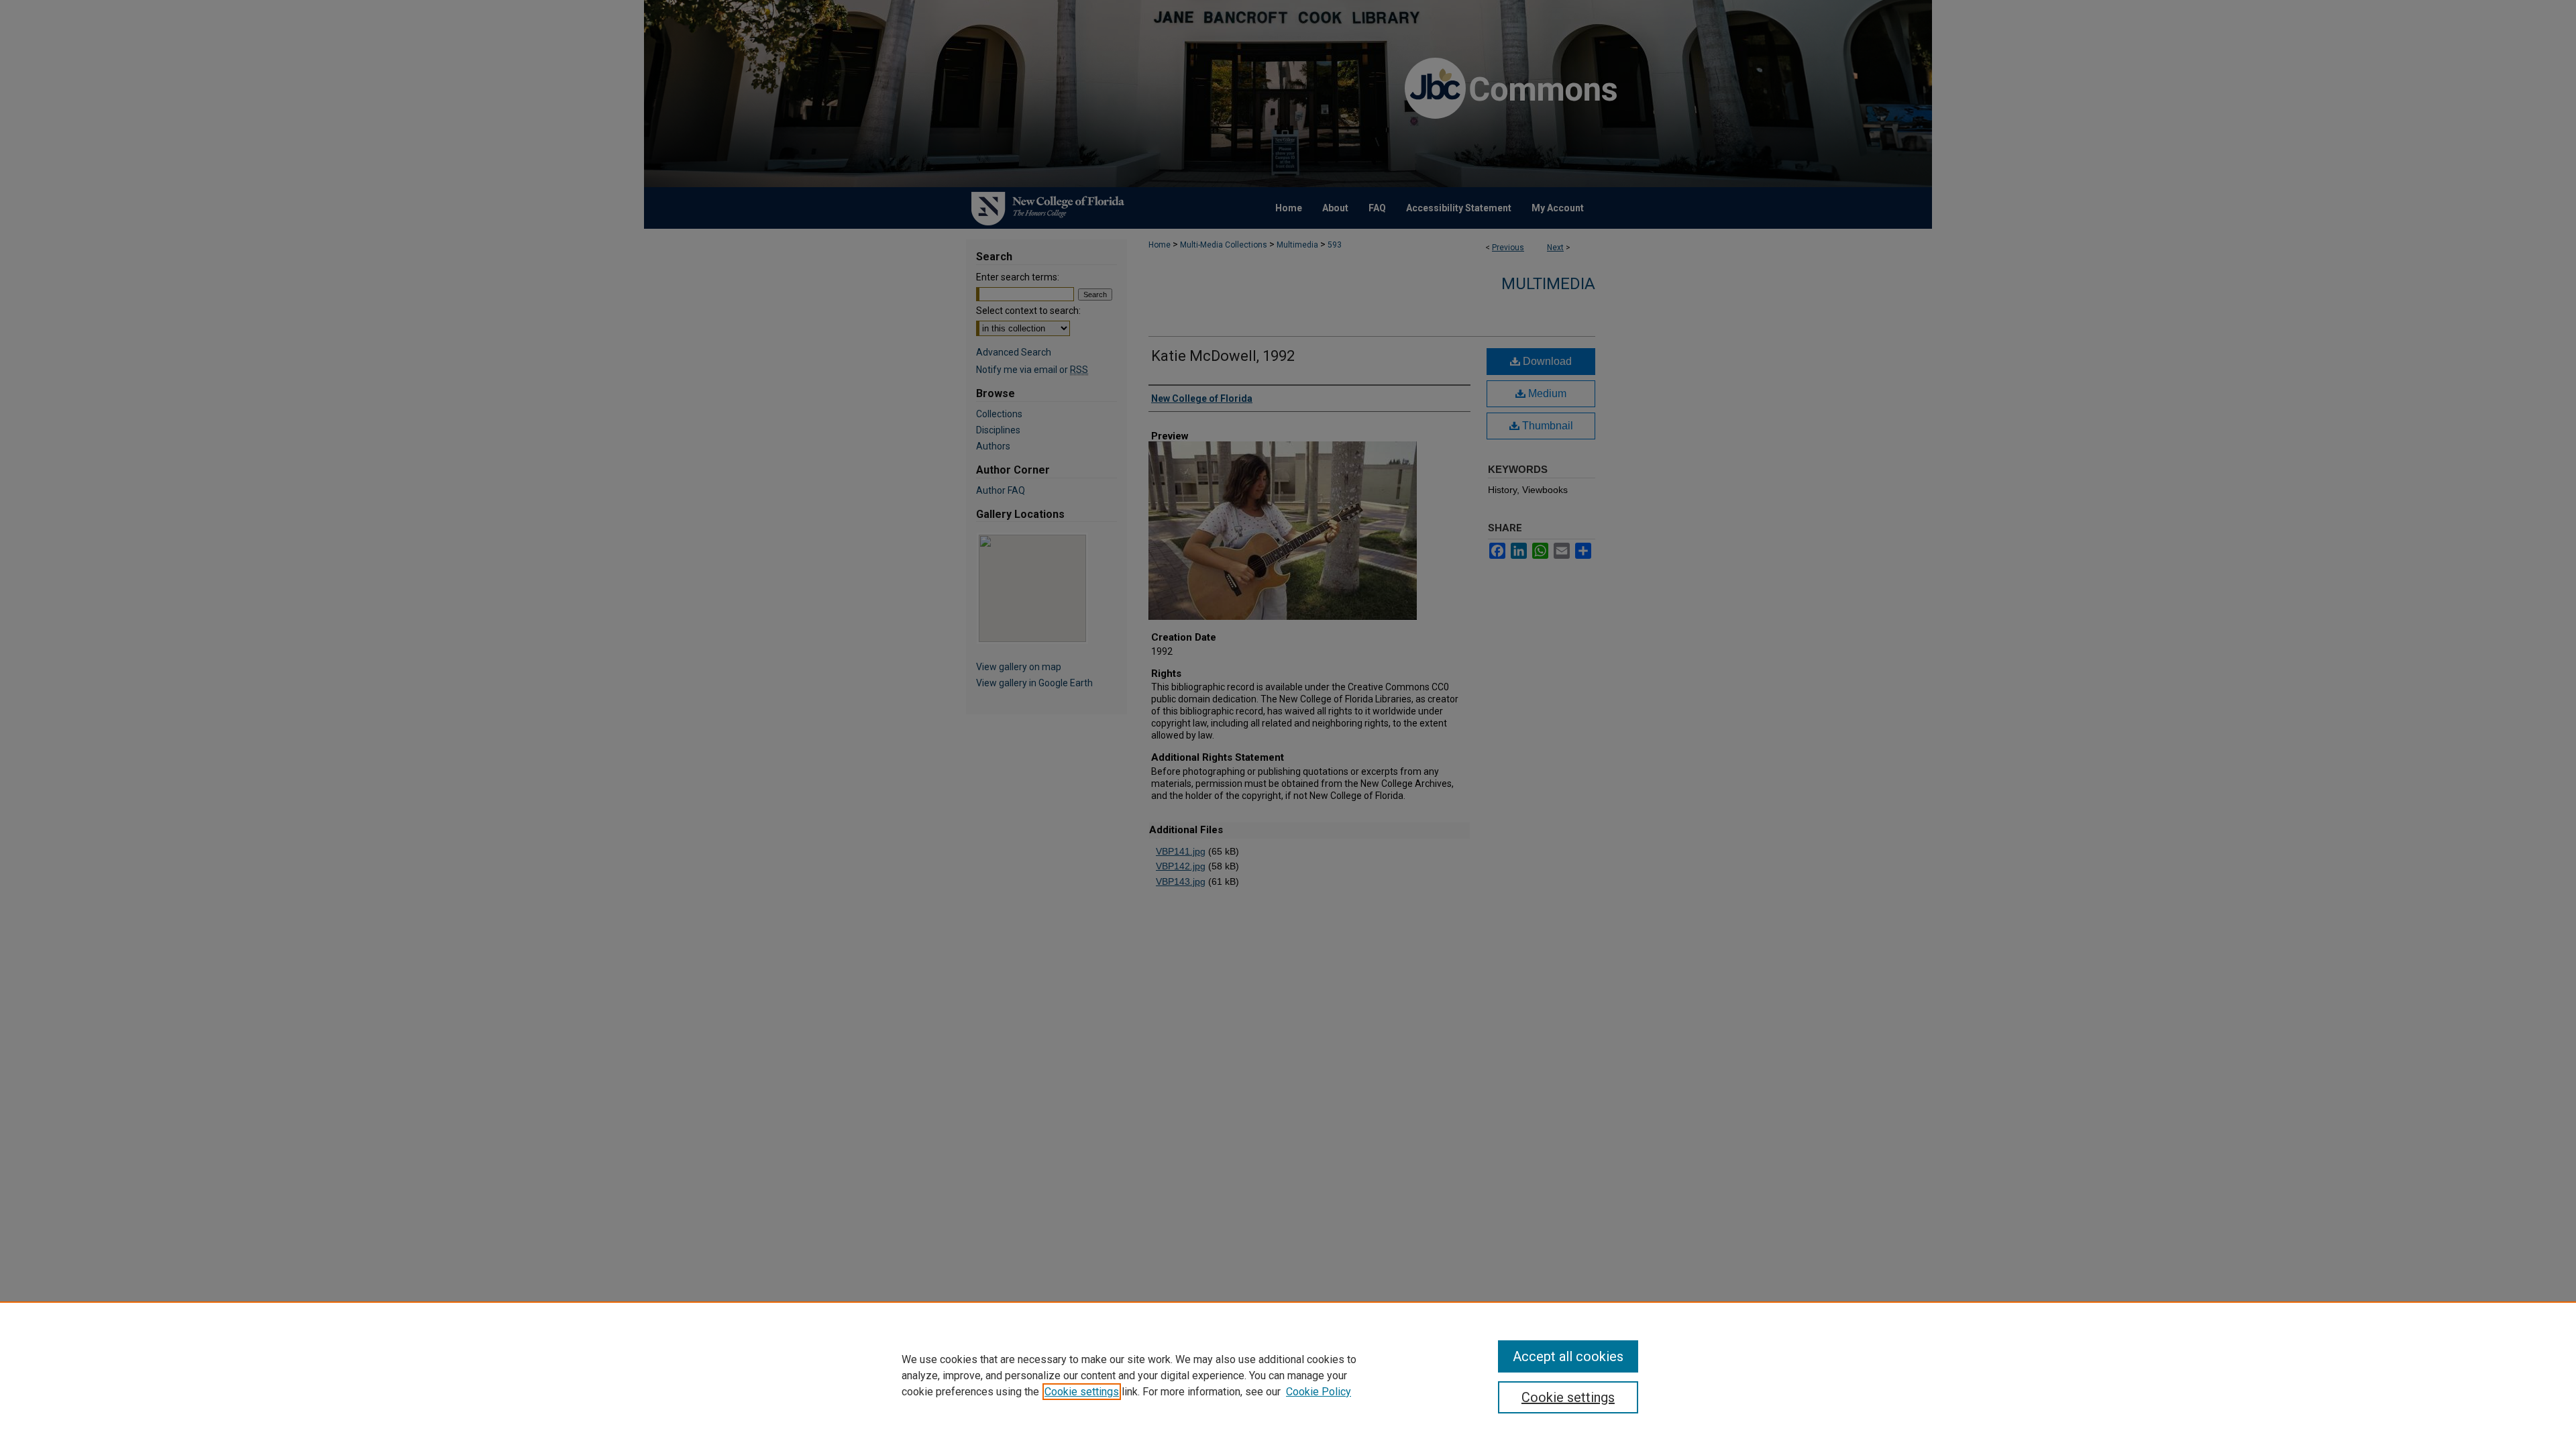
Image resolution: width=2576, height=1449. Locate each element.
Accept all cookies (1568, 1356)
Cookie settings (1082, 1392)
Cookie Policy (1319, 1392)
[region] (1288, 1375)
